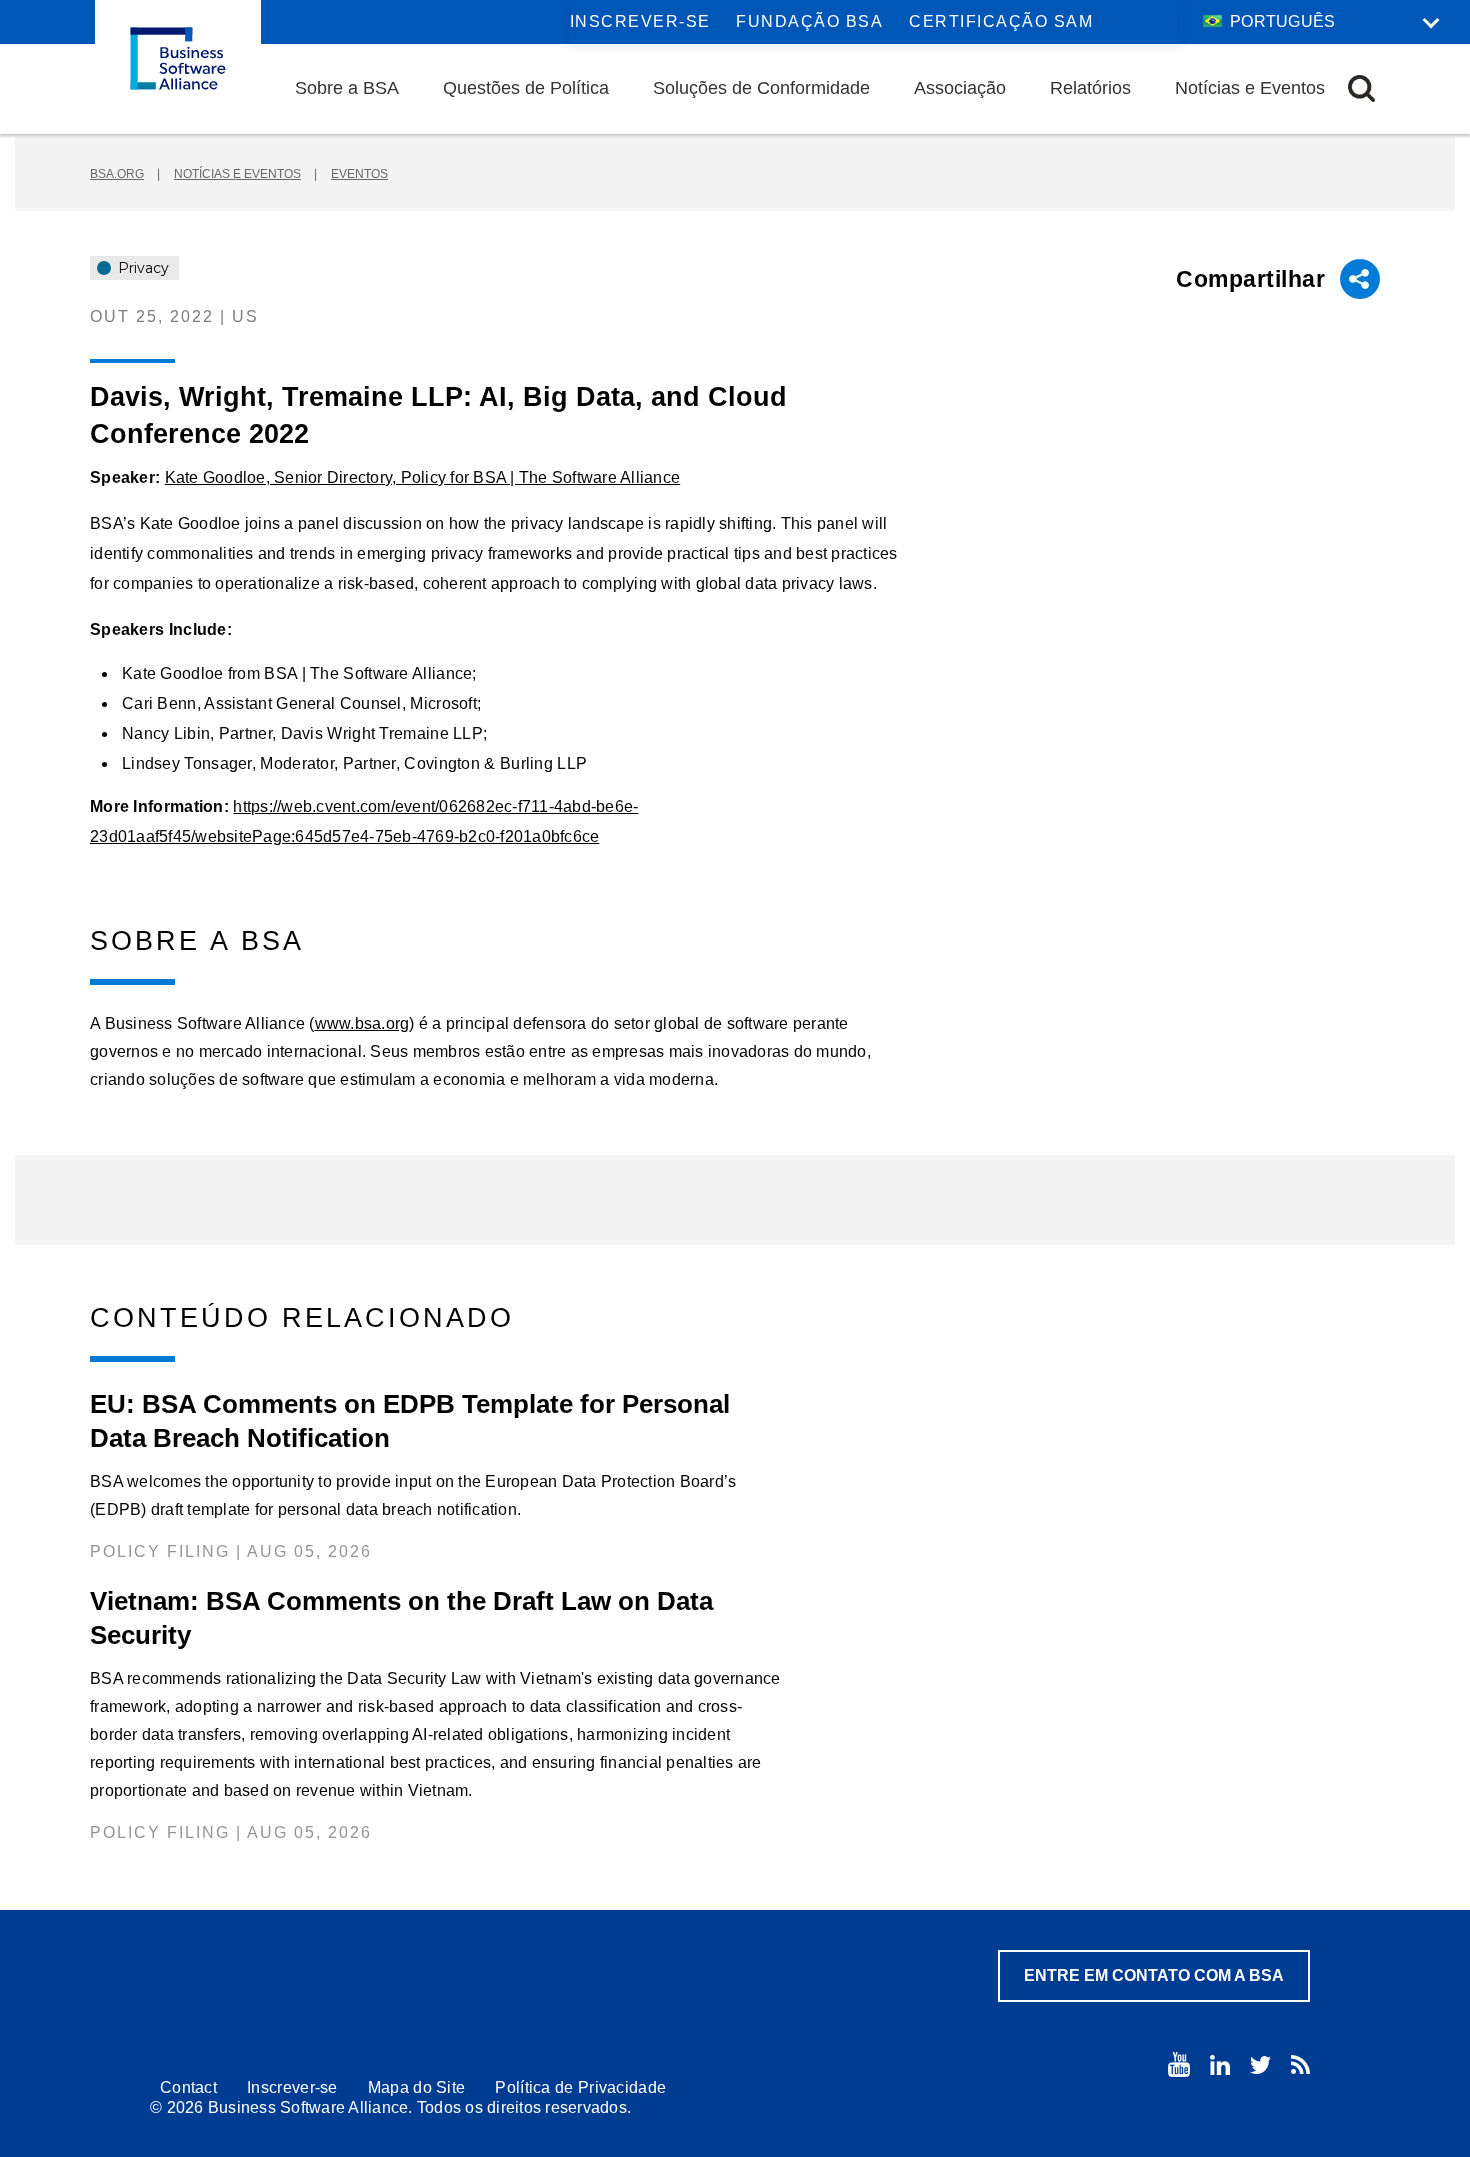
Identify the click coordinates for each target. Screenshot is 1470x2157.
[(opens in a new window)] (1179, 2064)
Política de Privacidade (580, 2087)
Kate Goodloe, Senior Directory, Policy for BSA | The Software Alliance (423, 477)
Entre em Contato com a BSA (1154, 1975)
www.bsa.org (362, 1023)
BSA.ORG (117, 174)
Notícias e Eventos (1250, 88)
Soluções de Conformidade (761, 88)
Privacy (141, 268)
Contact (188, 2087)
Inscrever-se (640, 21)
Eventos (359, 174)
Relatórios (1090, 88)
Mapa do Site (417, 2087)
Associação (960, 88)
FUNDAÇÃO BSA (809, 21)
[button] (1361, 88)
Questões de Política (526, 88)
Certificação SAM (1001, 21)
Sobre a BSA (347, 88)
